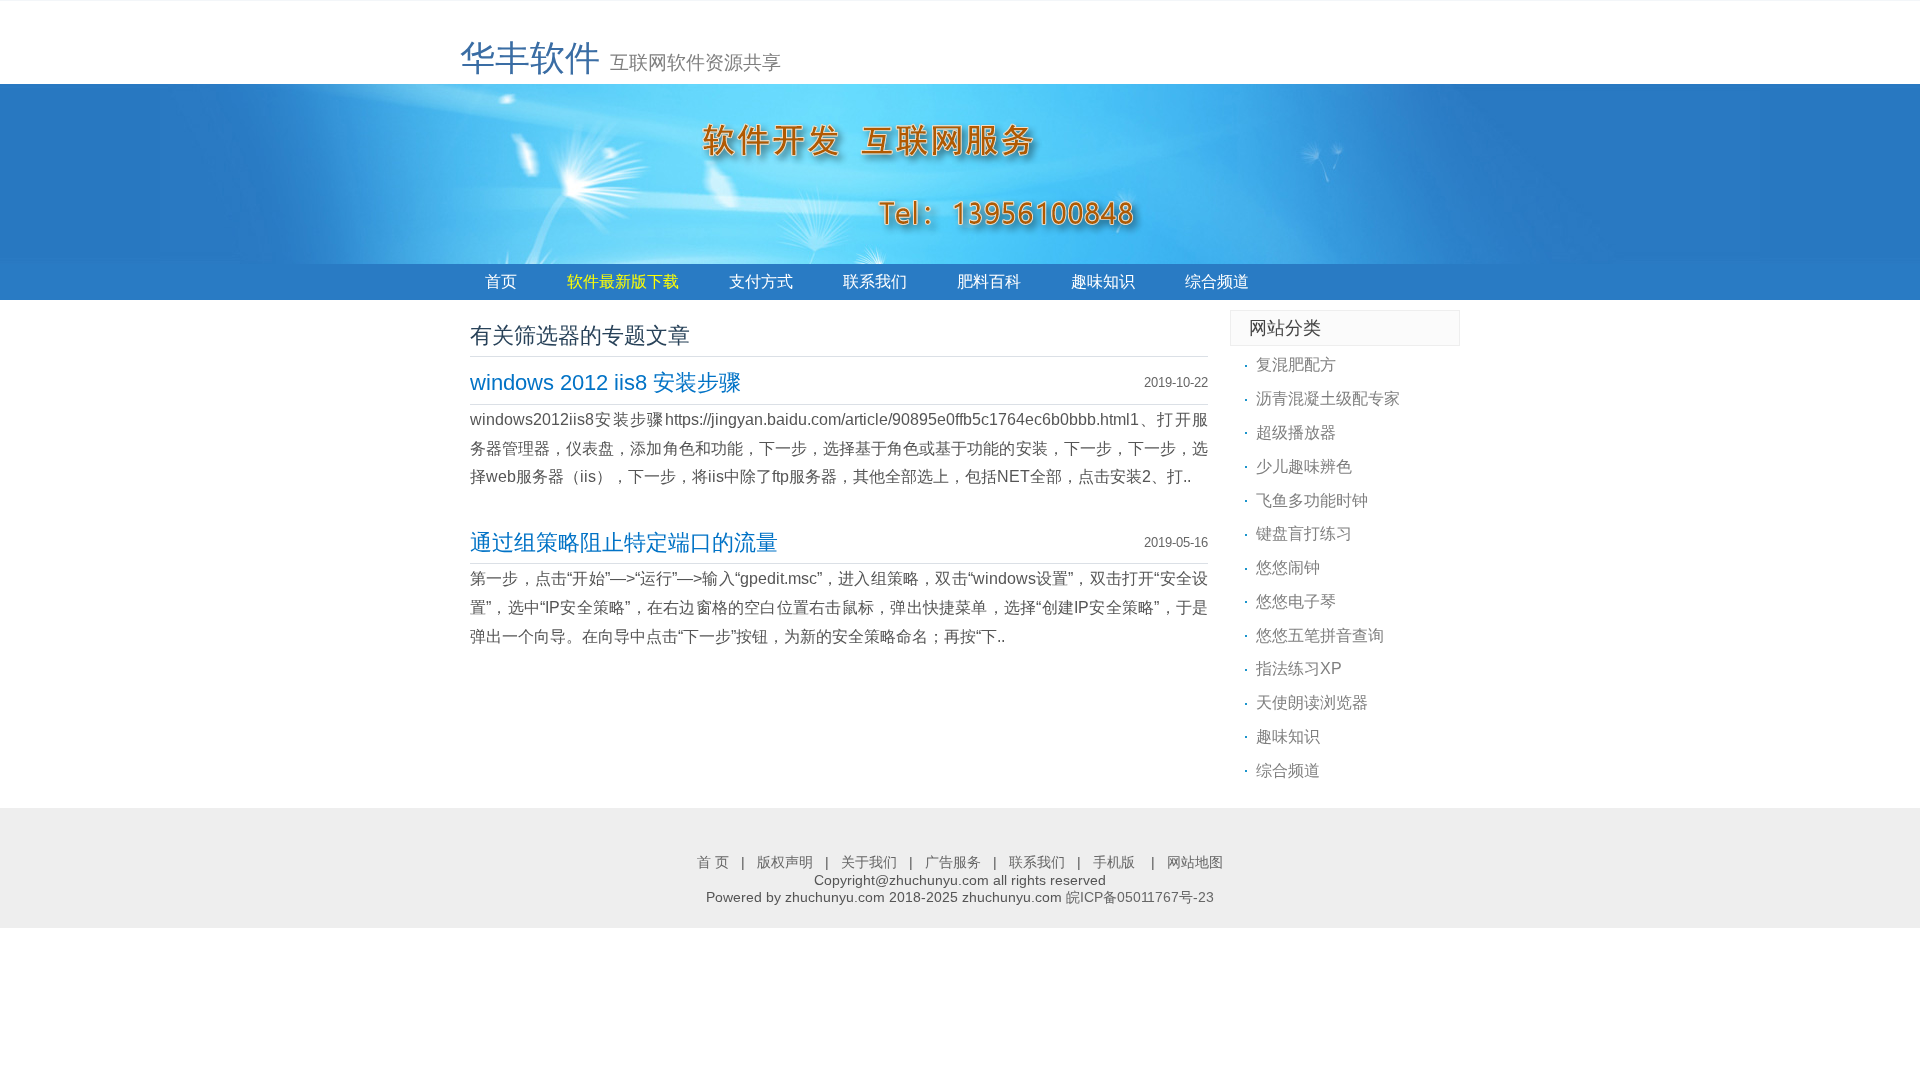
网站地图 (1195, 862)
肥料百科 (989, 281)
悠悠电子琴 (1296, 601)
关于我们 (869, 862)
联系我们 (875, 281)
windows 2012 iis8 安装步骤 (605, 382)
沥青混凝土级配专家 (1328, 398)
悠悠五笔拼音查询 (1320, 635)
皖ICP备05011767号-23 (1140, 897)
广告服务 (953, 862)
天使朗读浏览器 (1312, 702)
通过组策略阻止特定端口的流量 (624, 542)
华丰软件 (530, 57)
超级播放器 (1296, 432)
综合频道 (1217, 281)
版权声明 (785, 862)
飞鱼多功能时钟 (1312, 500)
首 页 (713, 862)
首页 (501, 281)
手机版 (1116, 862)
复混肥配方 (1296, 364)
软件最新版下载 (623, 281)
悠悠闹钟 (1288, 567)
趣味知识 (1103, 281)
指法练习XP (1299, 668)
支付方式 (761, 281)
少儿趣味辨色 (1304, 466)
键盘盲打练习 (1304, 533)
